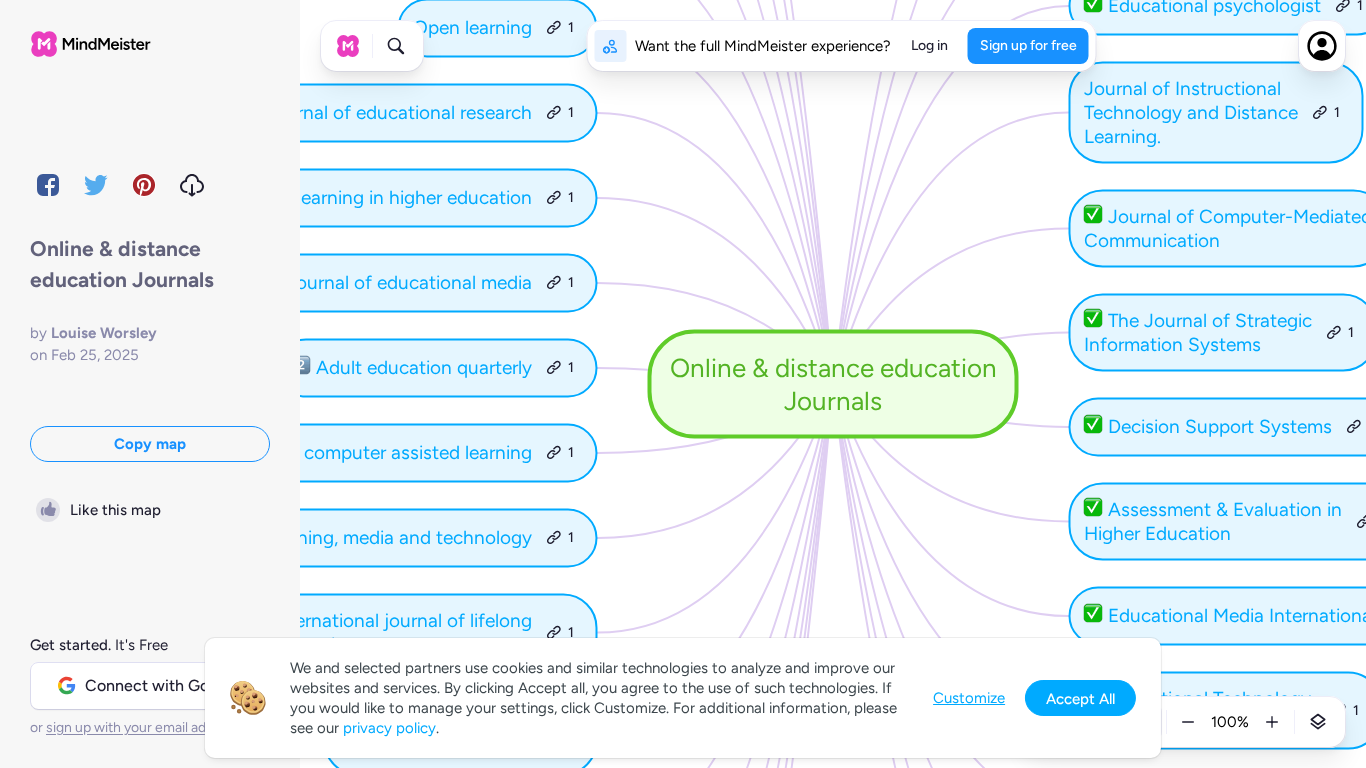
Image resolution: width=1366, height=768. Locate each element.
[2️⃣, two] (301, 368)
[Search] (396, 46)
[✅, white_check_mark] (1093, 217)
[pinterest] (144, 185)
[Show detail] (1318, 722)
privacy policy (389, 728)
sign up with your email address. (145, 727)
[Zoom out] (1188, 722)
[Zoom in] (1272, 722)
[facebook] (48, 185)
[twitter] (96, 185)
